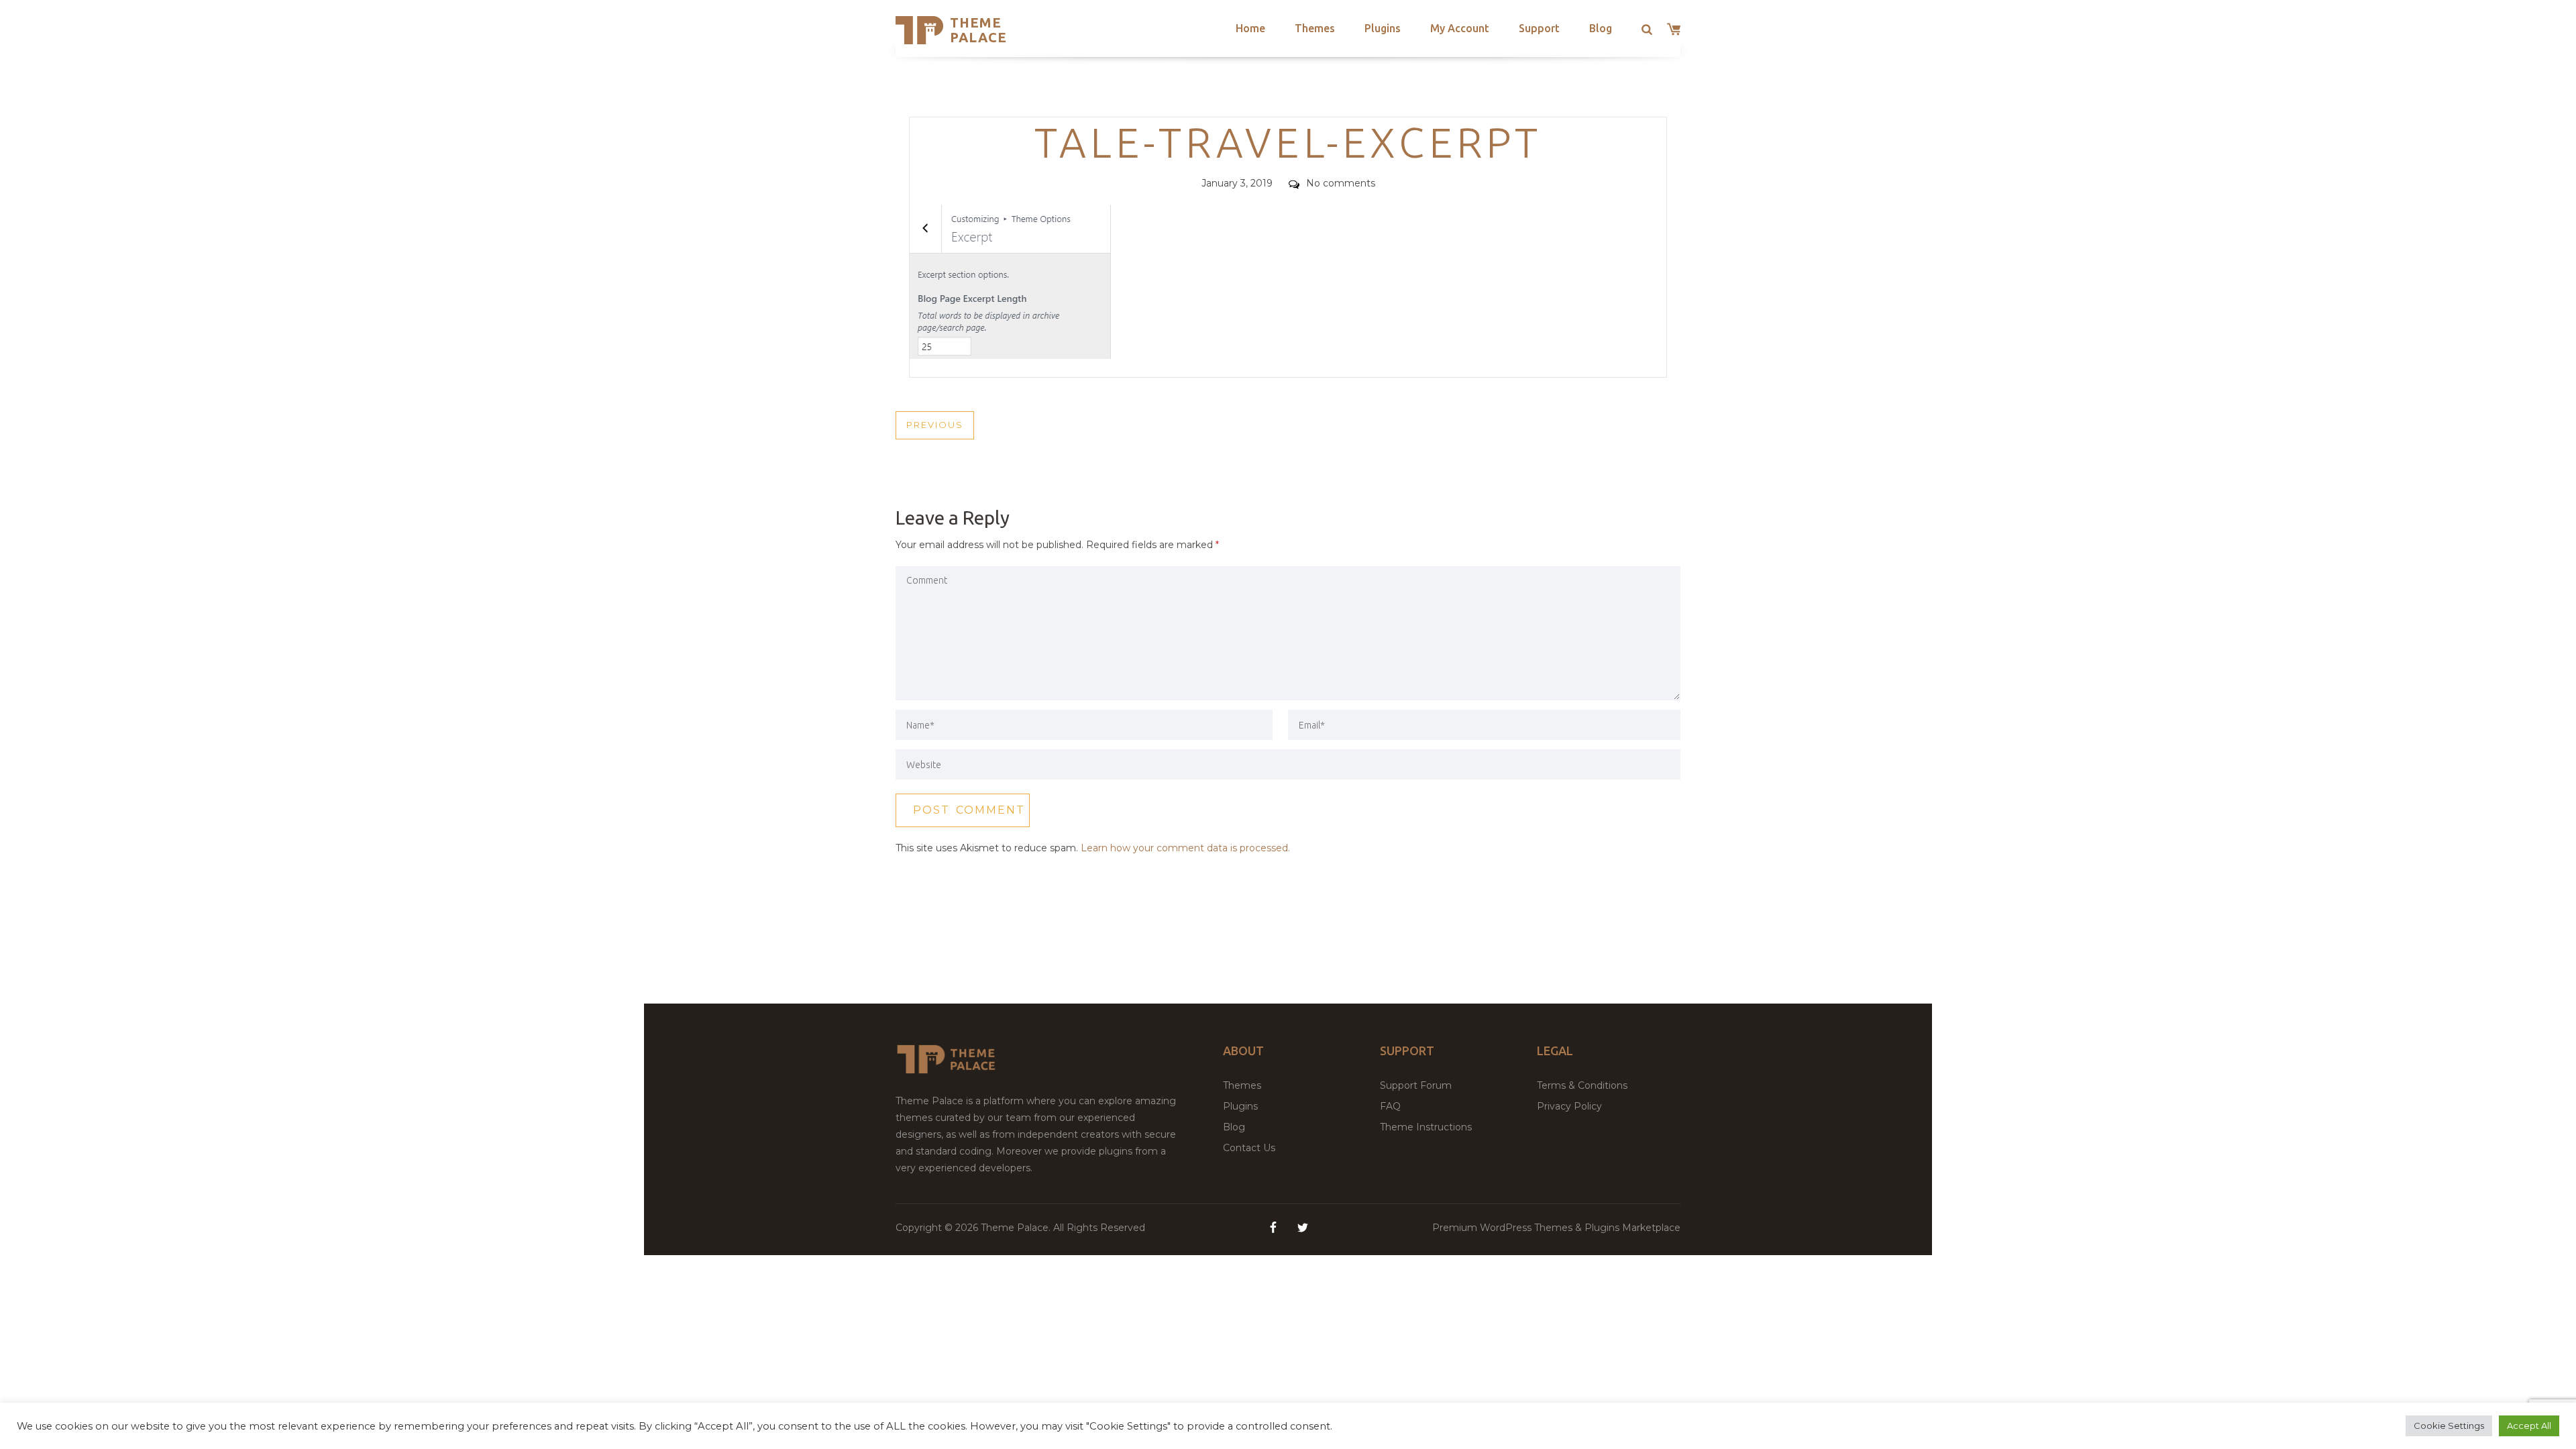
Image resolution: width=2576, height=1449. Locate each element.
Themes (1315, 28)
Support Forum (1416, 1085)
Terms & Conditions (1582, 1085)
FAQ (1390, 1106)
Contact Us (1249, 1148)
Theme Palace (978, 30)
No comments (1341, 183)
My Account (1460, 28)
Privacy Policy (1569, 1106)
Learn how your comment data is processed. (1185, 848)
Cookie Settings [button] (2449, 1426)
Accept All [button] (2529, 1426)
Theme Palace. (1017, 1228)
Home (1250, 28)
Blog (1601, 28)
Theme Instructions (1426, 1127)
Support (1539, 28)
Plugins (1383, 28)
